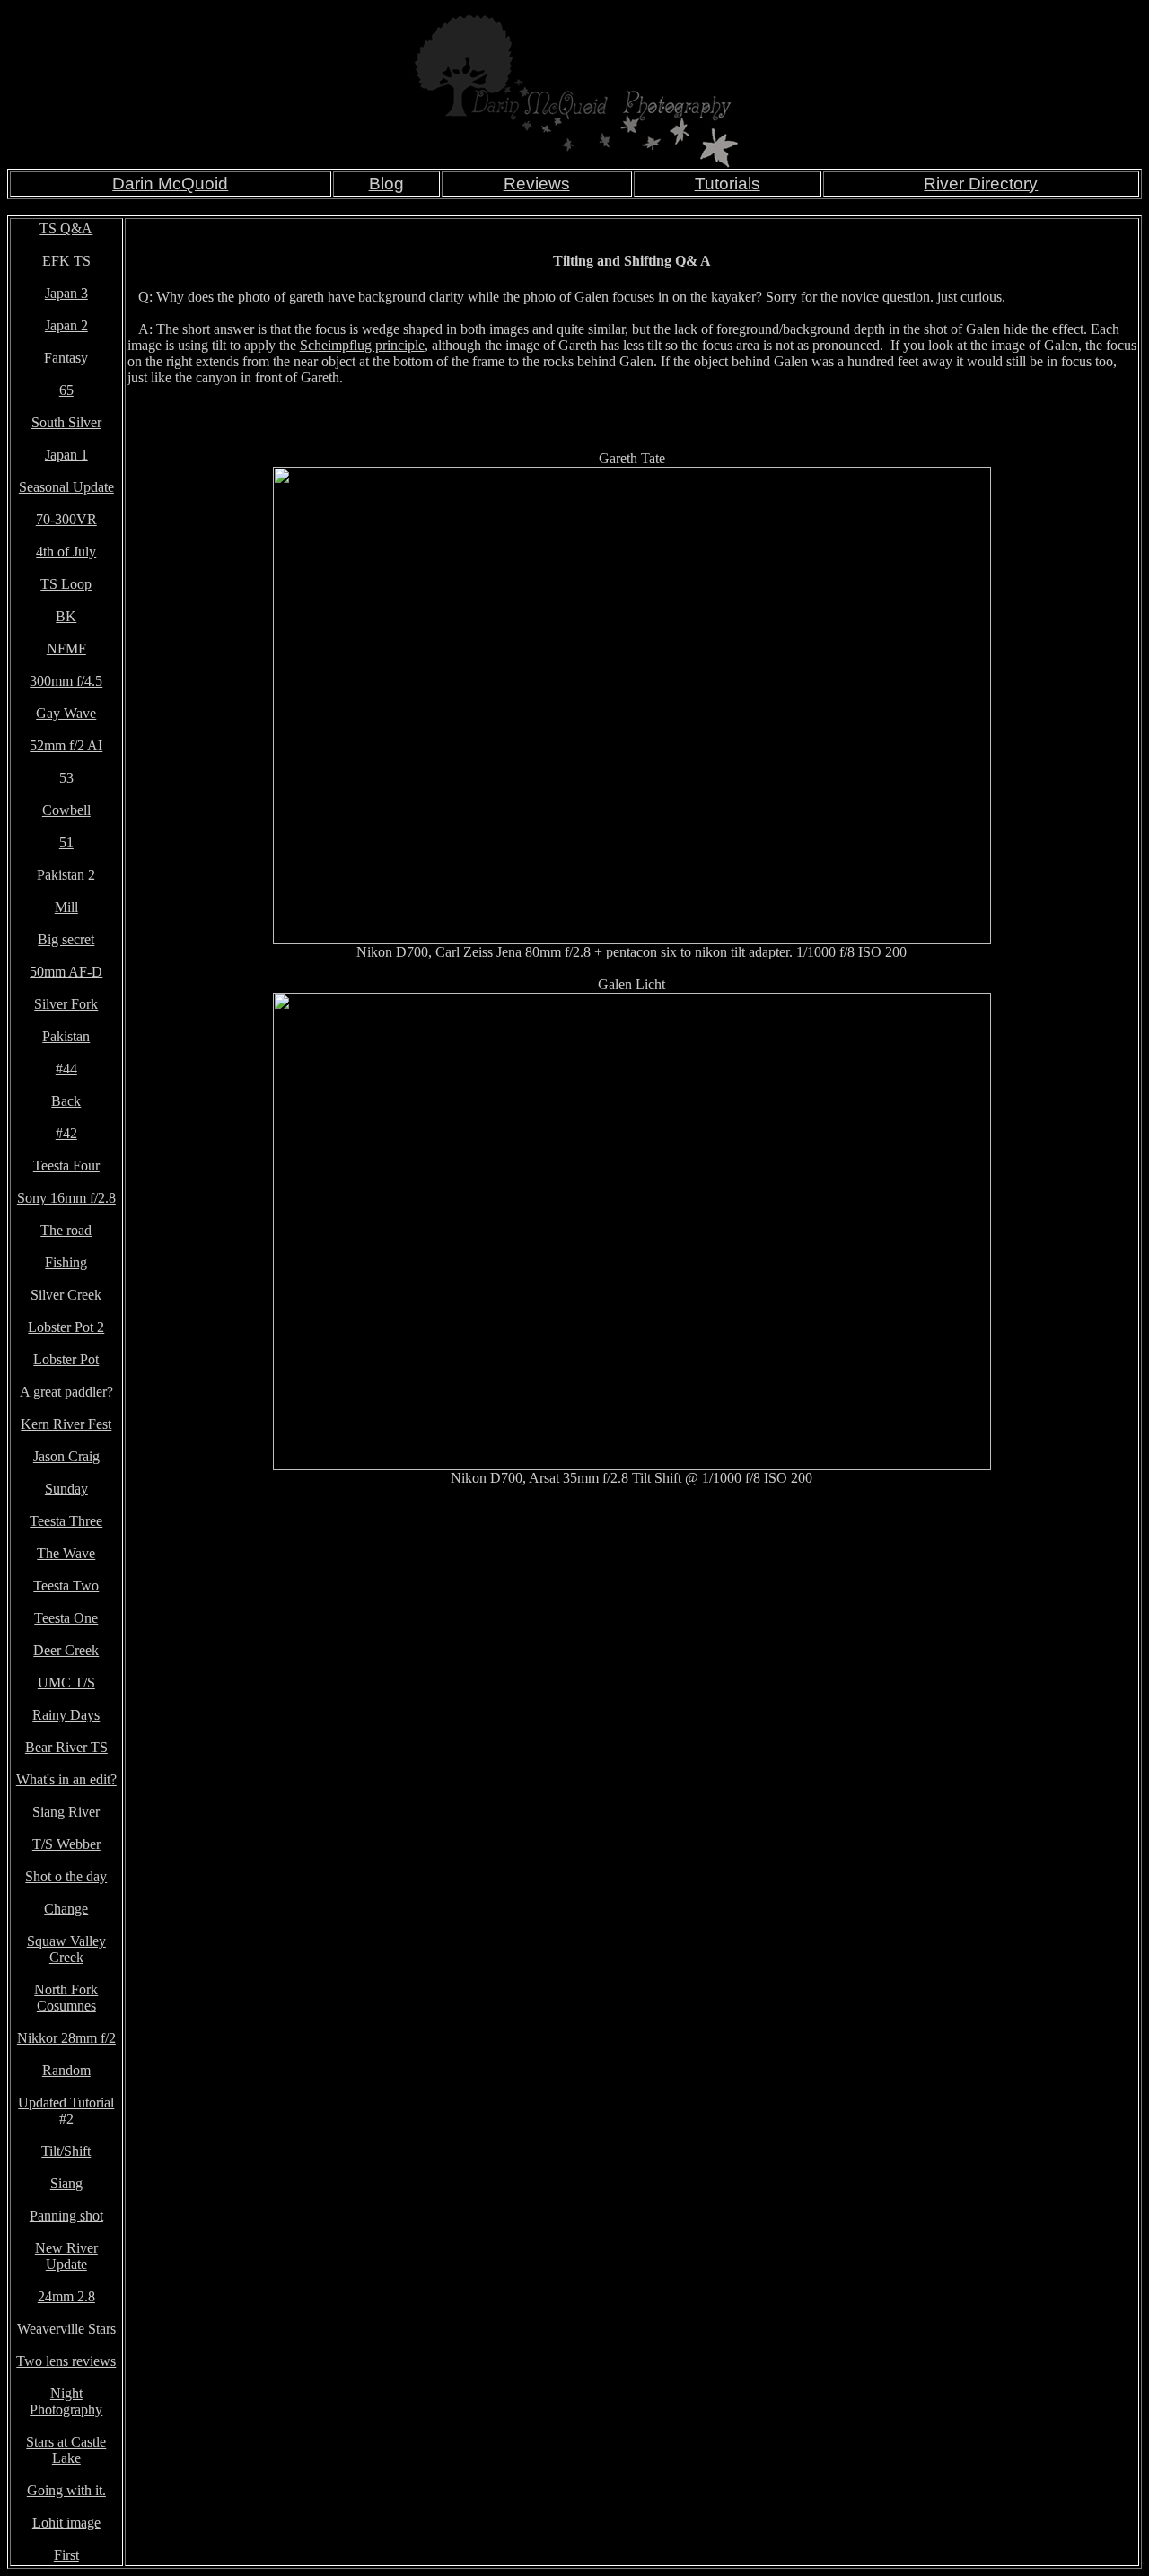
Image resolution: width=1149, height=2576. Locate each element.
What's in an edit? (66, 1779)
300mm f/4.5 (66, 681)
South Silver (66, 422)
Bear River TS (66, 1747)
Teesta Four (66, 1165)
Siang (66, 2183)
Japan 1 (66, 455)
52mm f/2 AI (66, 745)
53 (66, 778)
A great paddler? (66, 1392)
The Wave (66, 1553)
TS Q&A (66, 228)
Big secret (66, 939)
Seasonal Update (66, 487)
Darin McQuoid (170, 184)
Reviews (537, 184)
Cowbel (65, 810)
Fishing (66, 1262)
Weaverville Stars (66, 2329)
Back (66, 1101)
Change (66, 1909)
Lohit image (66, 2523)
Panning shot (66, 2216)
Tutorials (728, 184)
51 (66, 842)
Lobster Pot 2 (66, 1327)
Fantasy (66, 358)
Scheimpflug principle (362, 345)
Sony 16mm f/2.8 (66, 1198)
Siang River (66, 1812)
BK (66, 616)
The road (66, 1230)
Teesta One (66, 1618)
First (66, 2555)
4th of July (66, 552)
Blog (386, 184)
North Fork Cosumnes (66, 1998)
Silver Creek (66, 1295)
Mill (66, 907)
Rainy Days (66, 1715)
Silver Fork (66, 1004)
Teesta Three (66, 1521)
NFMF (66, 648)
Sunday (66, 1489)
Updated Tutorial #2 (66, 2111)
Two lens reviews (66, 2361)
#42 (66, 1133)
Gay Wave (66, 713)
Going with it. (66, 2490)
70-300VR (66, 519)
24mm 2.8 (66, 2296)
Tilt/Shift (66, 2151)
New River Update (66, 2256)
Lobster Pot (66, 1359)
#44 (66, 1069)
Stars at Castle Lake (66, 2450)
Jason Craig (66, 1456)
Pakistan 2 (66, 875)
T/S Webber (66, 1844)
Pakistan (66, 1036)
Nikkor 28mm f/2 (66, 2038)
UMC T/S (66, 1682)
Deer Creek (66, 1650)
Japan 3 (66, 293)
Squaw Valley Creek (66, 1949)
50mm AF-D (66, 972)
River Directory (981, 184)
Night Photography (66, 2401)
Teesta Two (66, 1586)
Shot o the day (66, 1876)
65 (66, 390)
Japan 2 (66, 325)
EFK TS (66, 261)
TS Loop (66, 584)
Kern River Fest (66, 1424)
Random (66, 2070)
